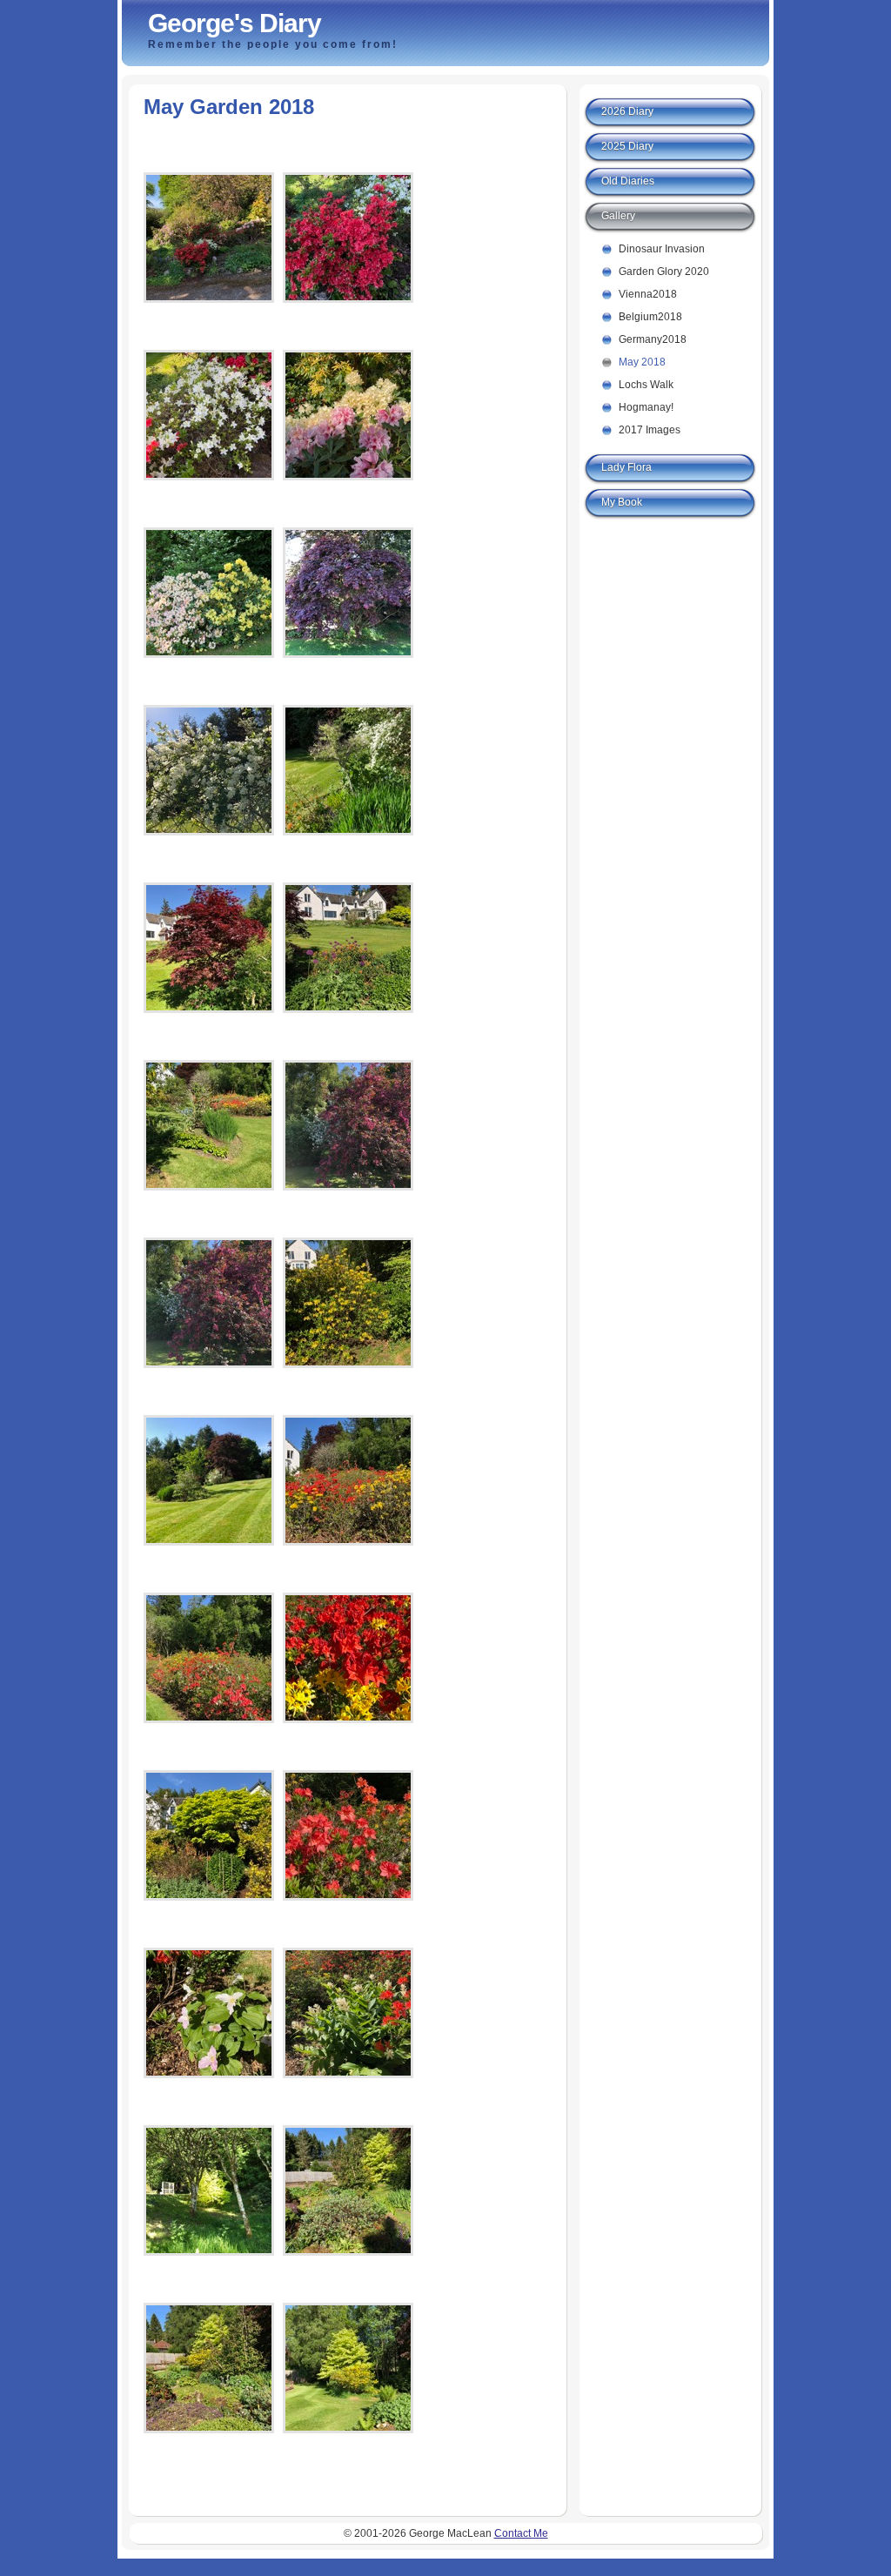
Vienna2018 (648, 294)
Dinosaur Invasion (662, 249)
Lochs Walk (646, 385)
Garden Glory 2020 (664, 272)
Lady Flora (626, 467)
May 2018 (642, 362)
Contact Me (521, 2533)
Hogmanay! (646, 407)
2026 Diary (627, 111)
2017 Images (650, 430)
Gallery (618, 216)
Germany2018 (653, 339)
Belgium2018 (650, 317)
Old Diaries (628, 181)
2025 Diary (627, 146)
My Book (622, 502)
